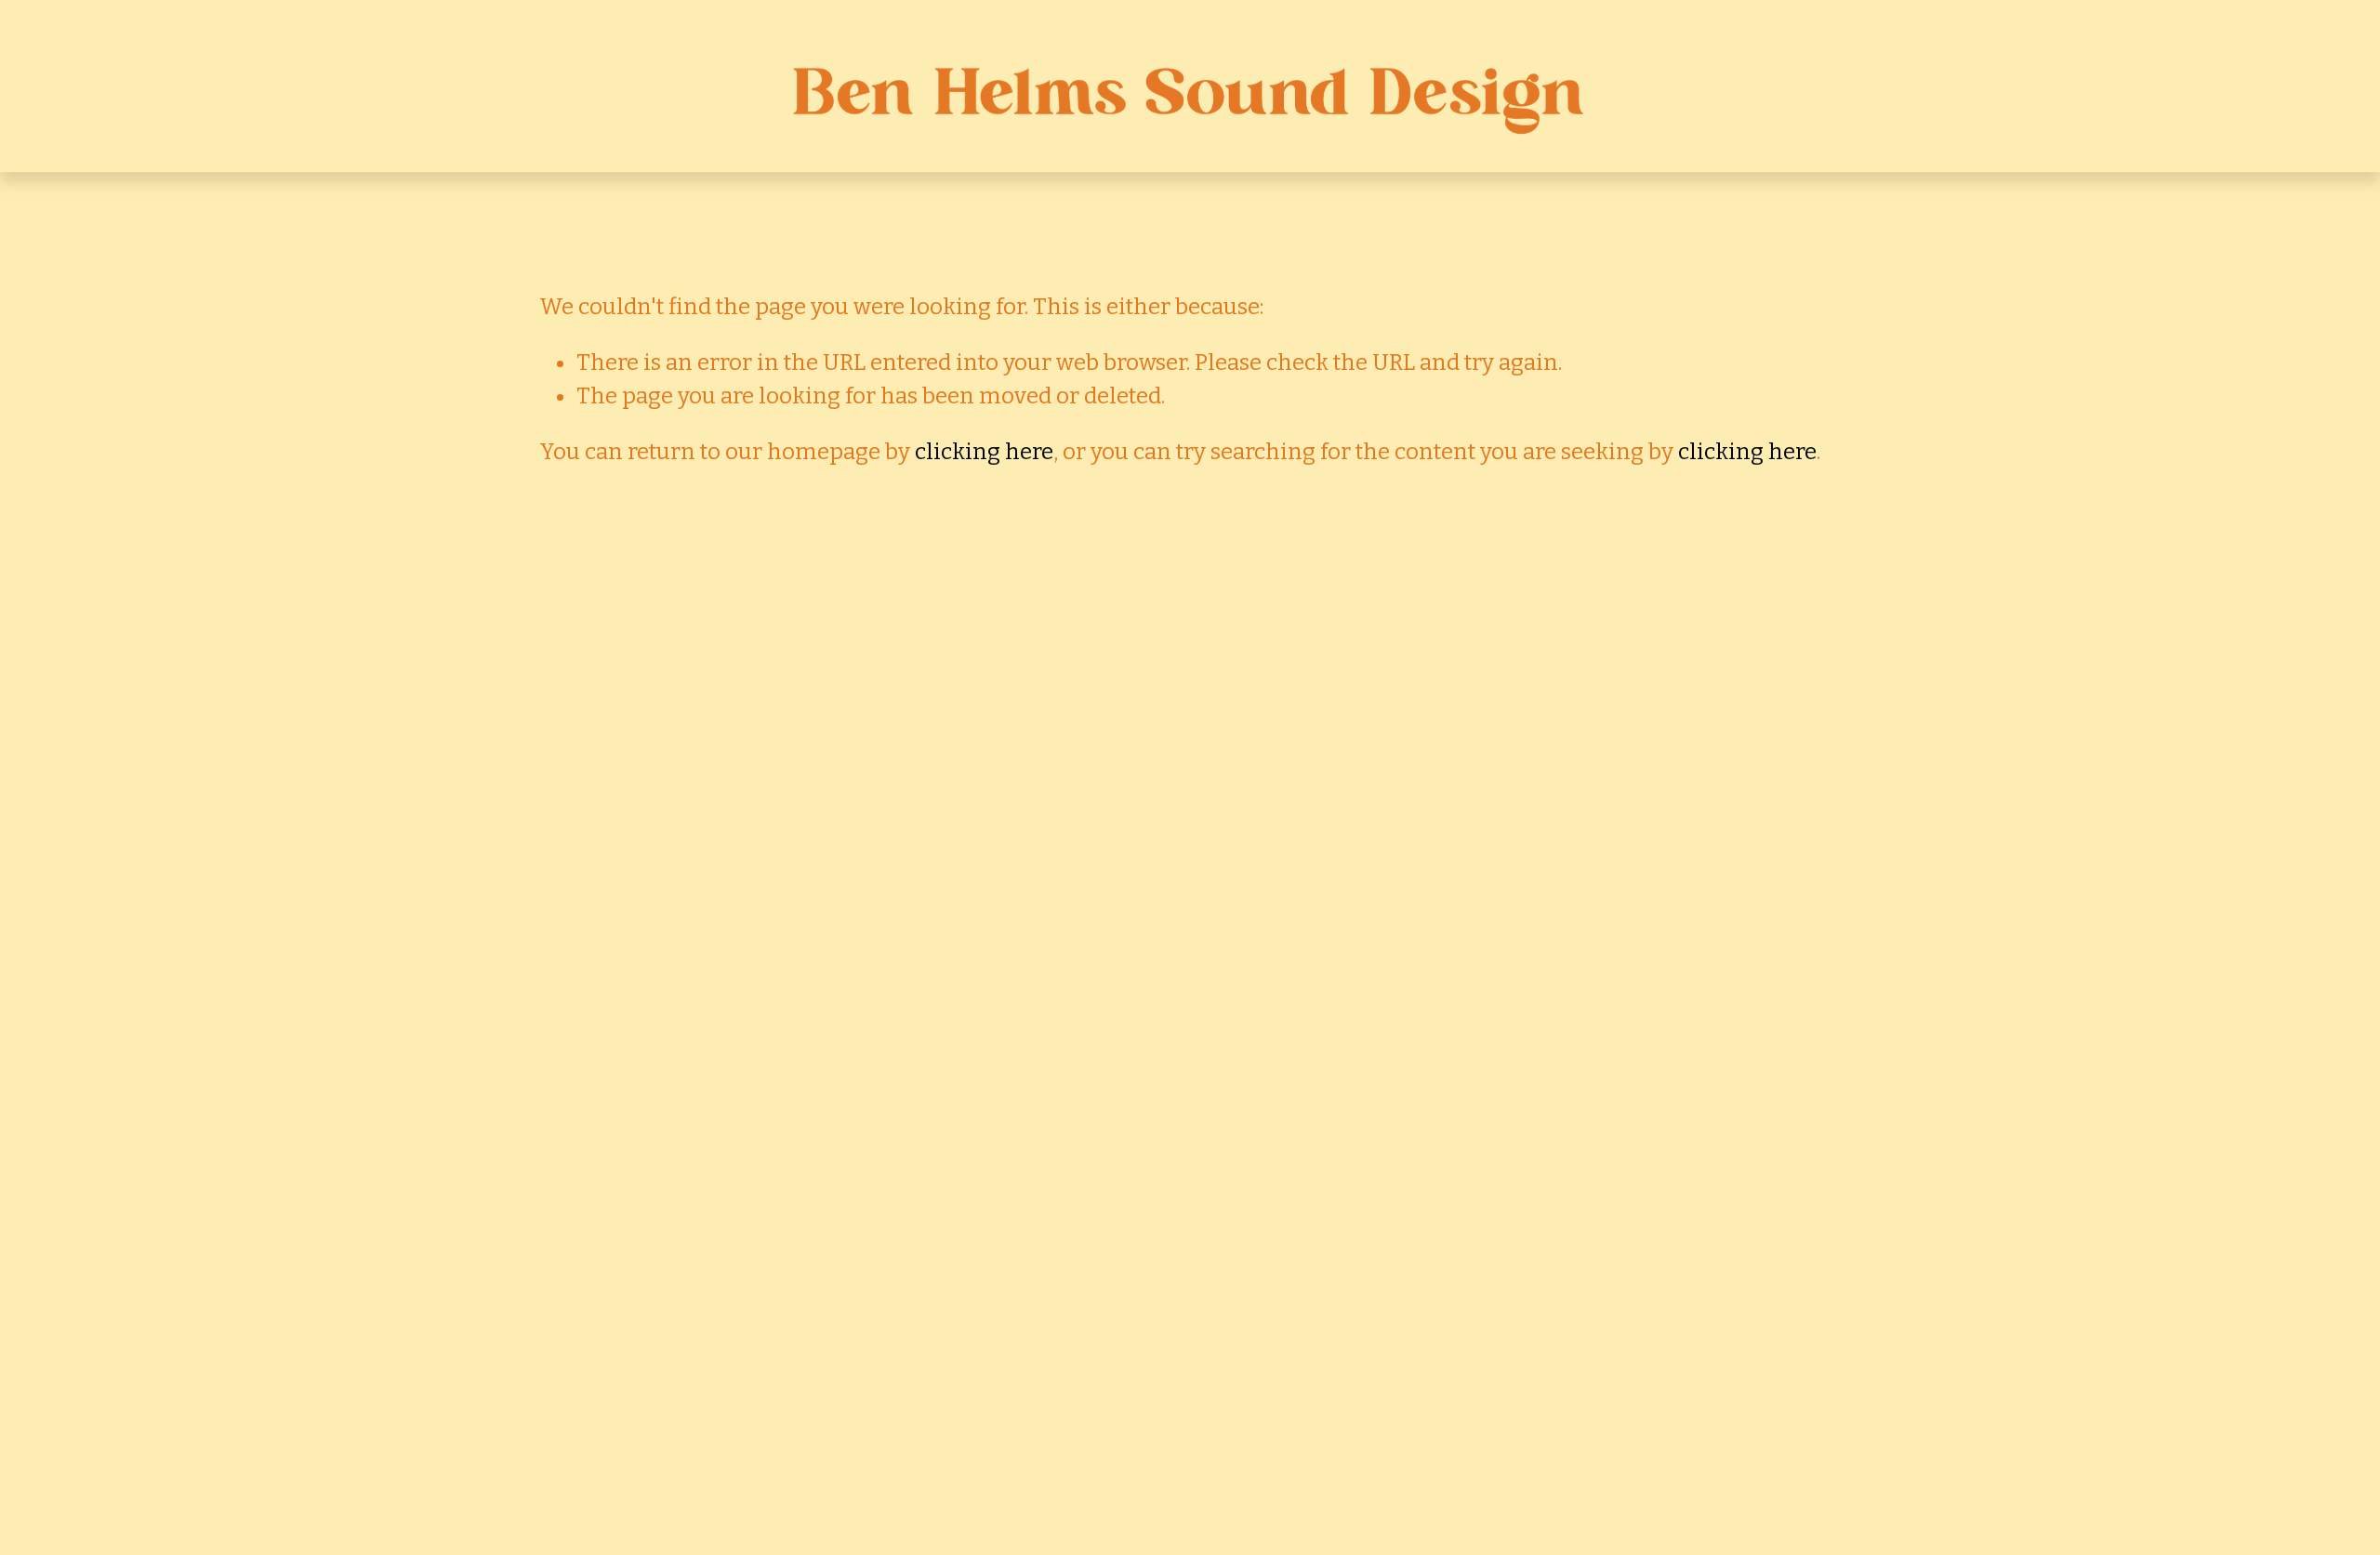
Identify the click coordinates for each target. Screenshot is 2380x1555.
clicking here (984, 452)
